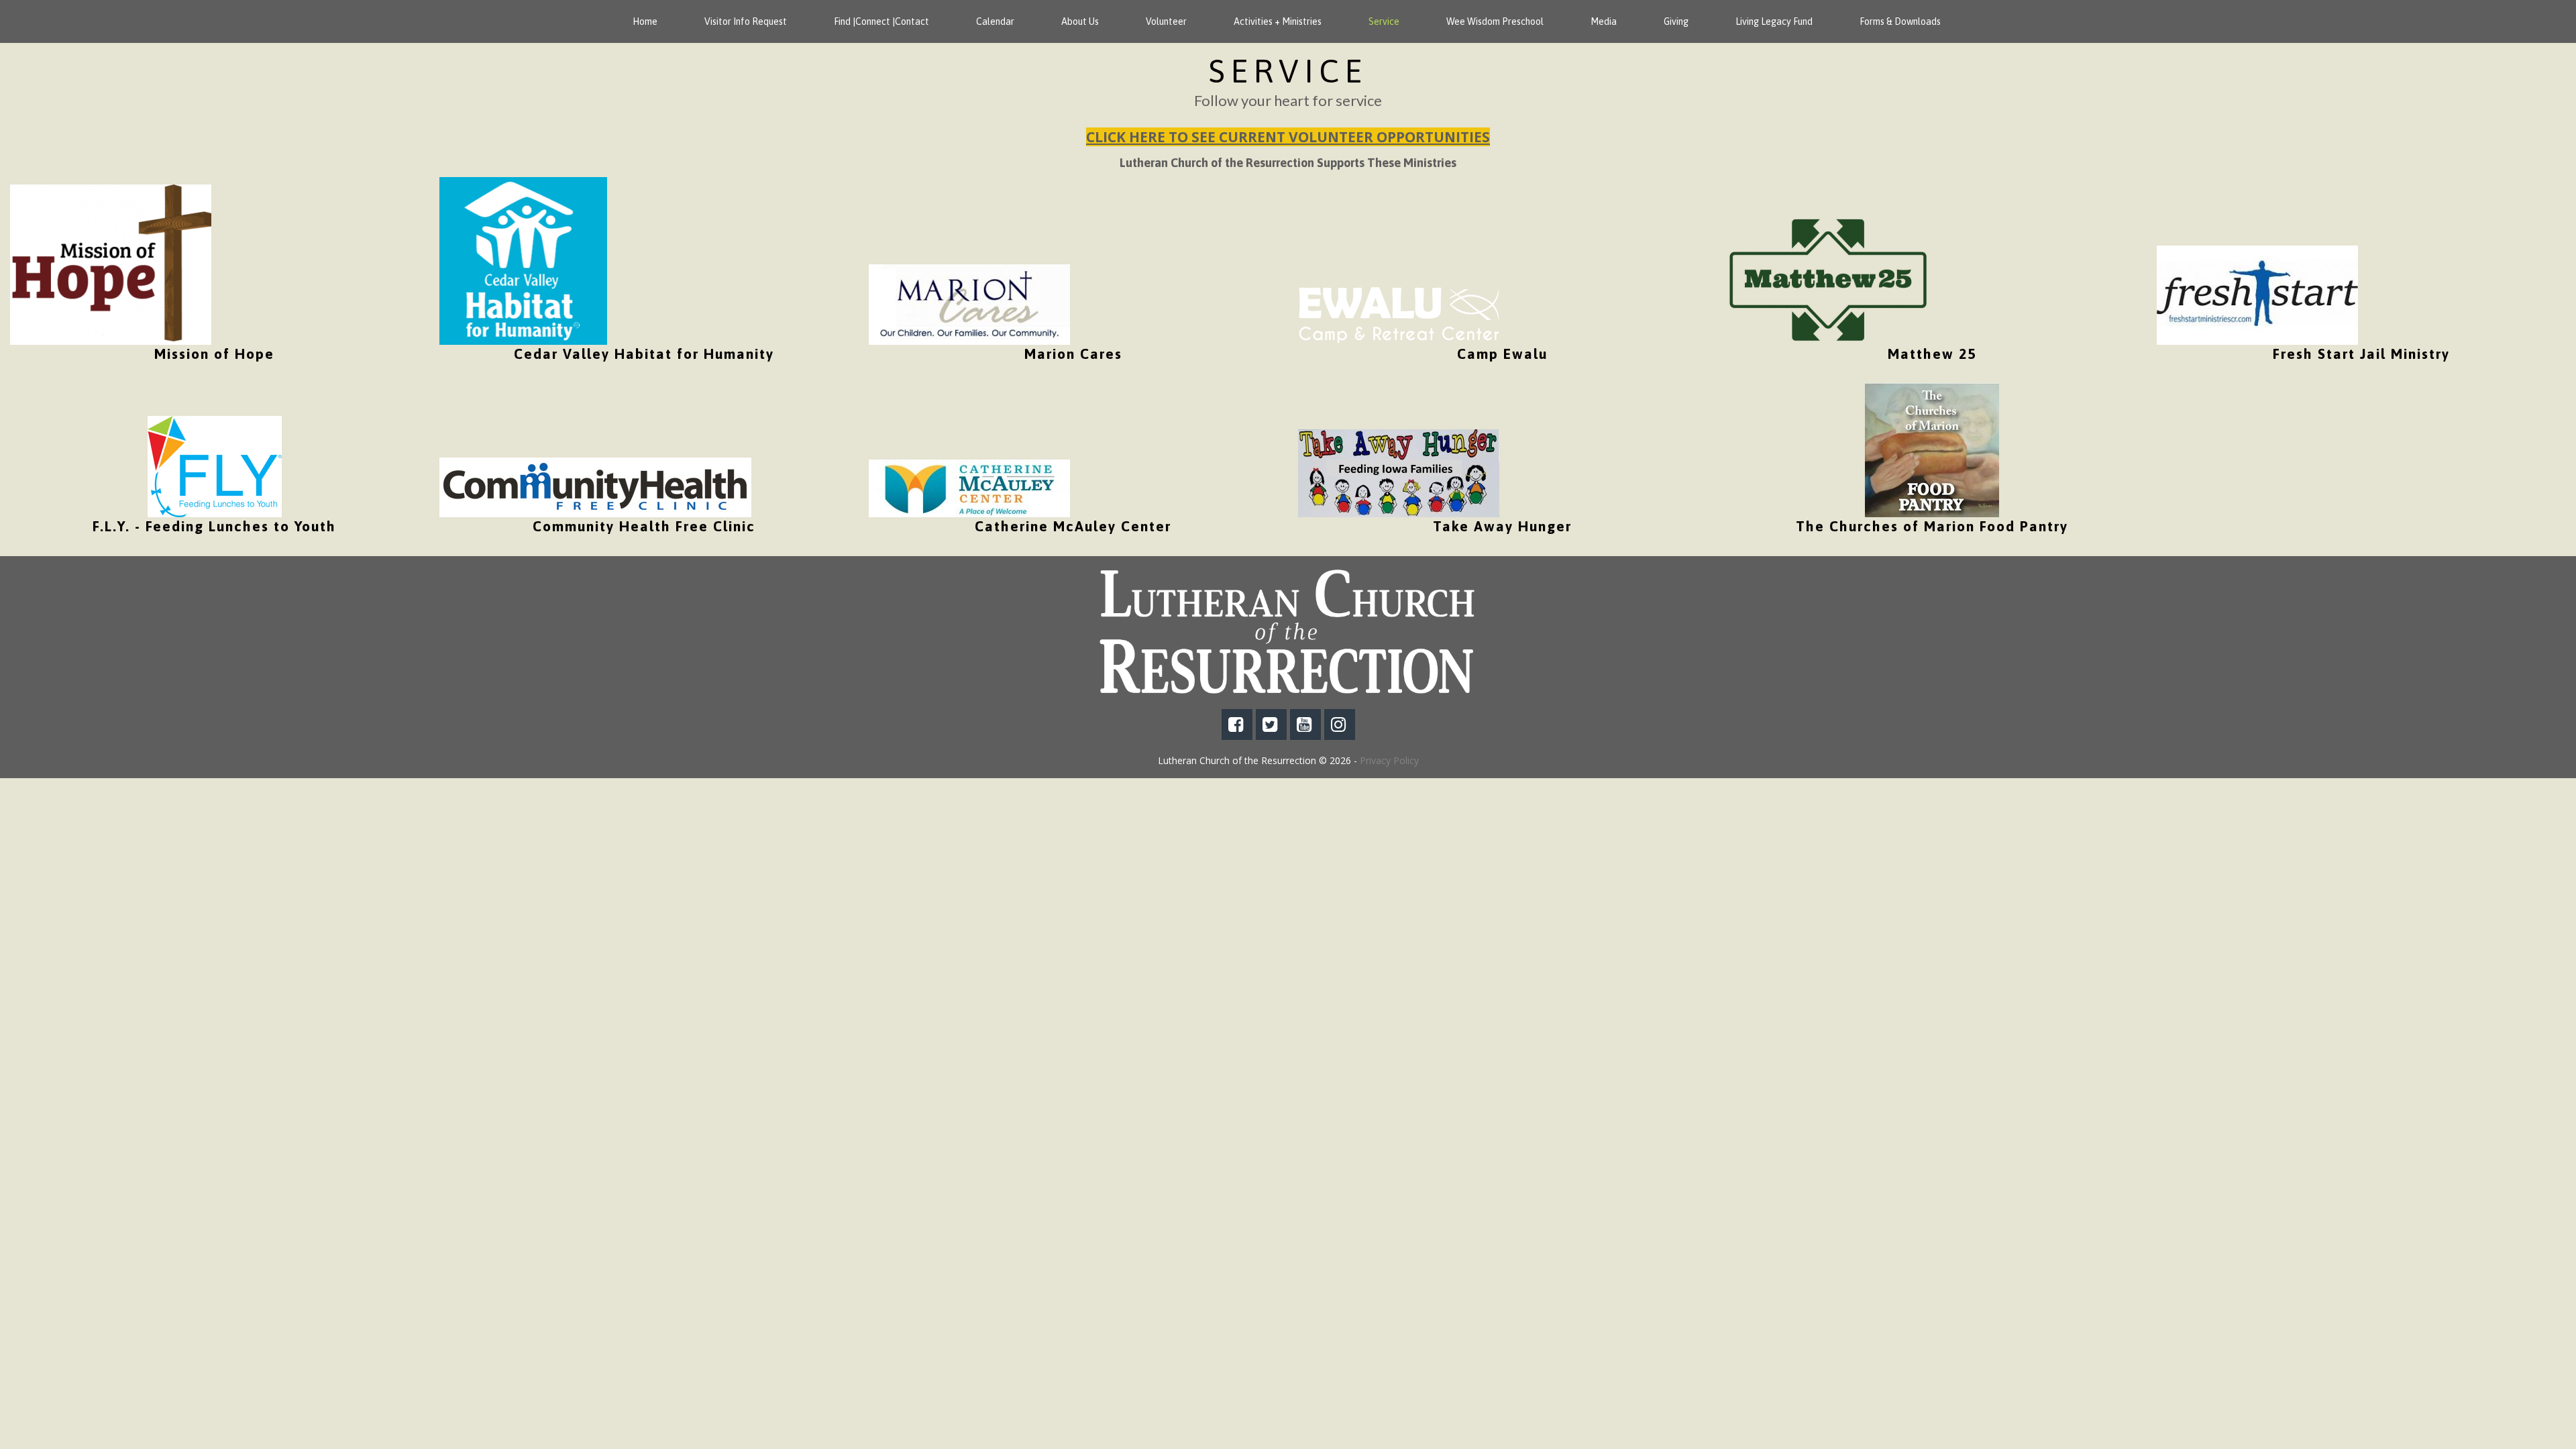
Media (1604, 21)
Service (1384, 21)
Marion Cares (1073, 354)
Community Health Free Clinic (644, 526)
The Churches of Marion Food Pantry (1932, 526)
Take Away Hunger (1502, 526)
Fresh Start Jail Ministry (2361, 354)
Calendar (995, 21)
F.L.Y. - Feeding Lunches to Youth (214, 526)
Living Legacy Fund (1774, 21)
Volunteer (1166, 21)
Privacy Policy (1389, 760)
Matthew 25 (1932, 354)
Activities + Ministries (1278, 21)
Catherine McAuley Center (1073, 526)
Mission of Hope (214, 354)
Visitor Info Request (746, 21)
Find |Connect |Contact (881, 21)
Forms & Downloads (1900, 21)
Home (645, 21)
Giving (1676, 21)
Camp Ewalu (1502, 354)
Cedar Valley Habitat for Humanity (644, 354)
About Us (1080, 21)
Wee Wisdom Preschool (1495, 21)
